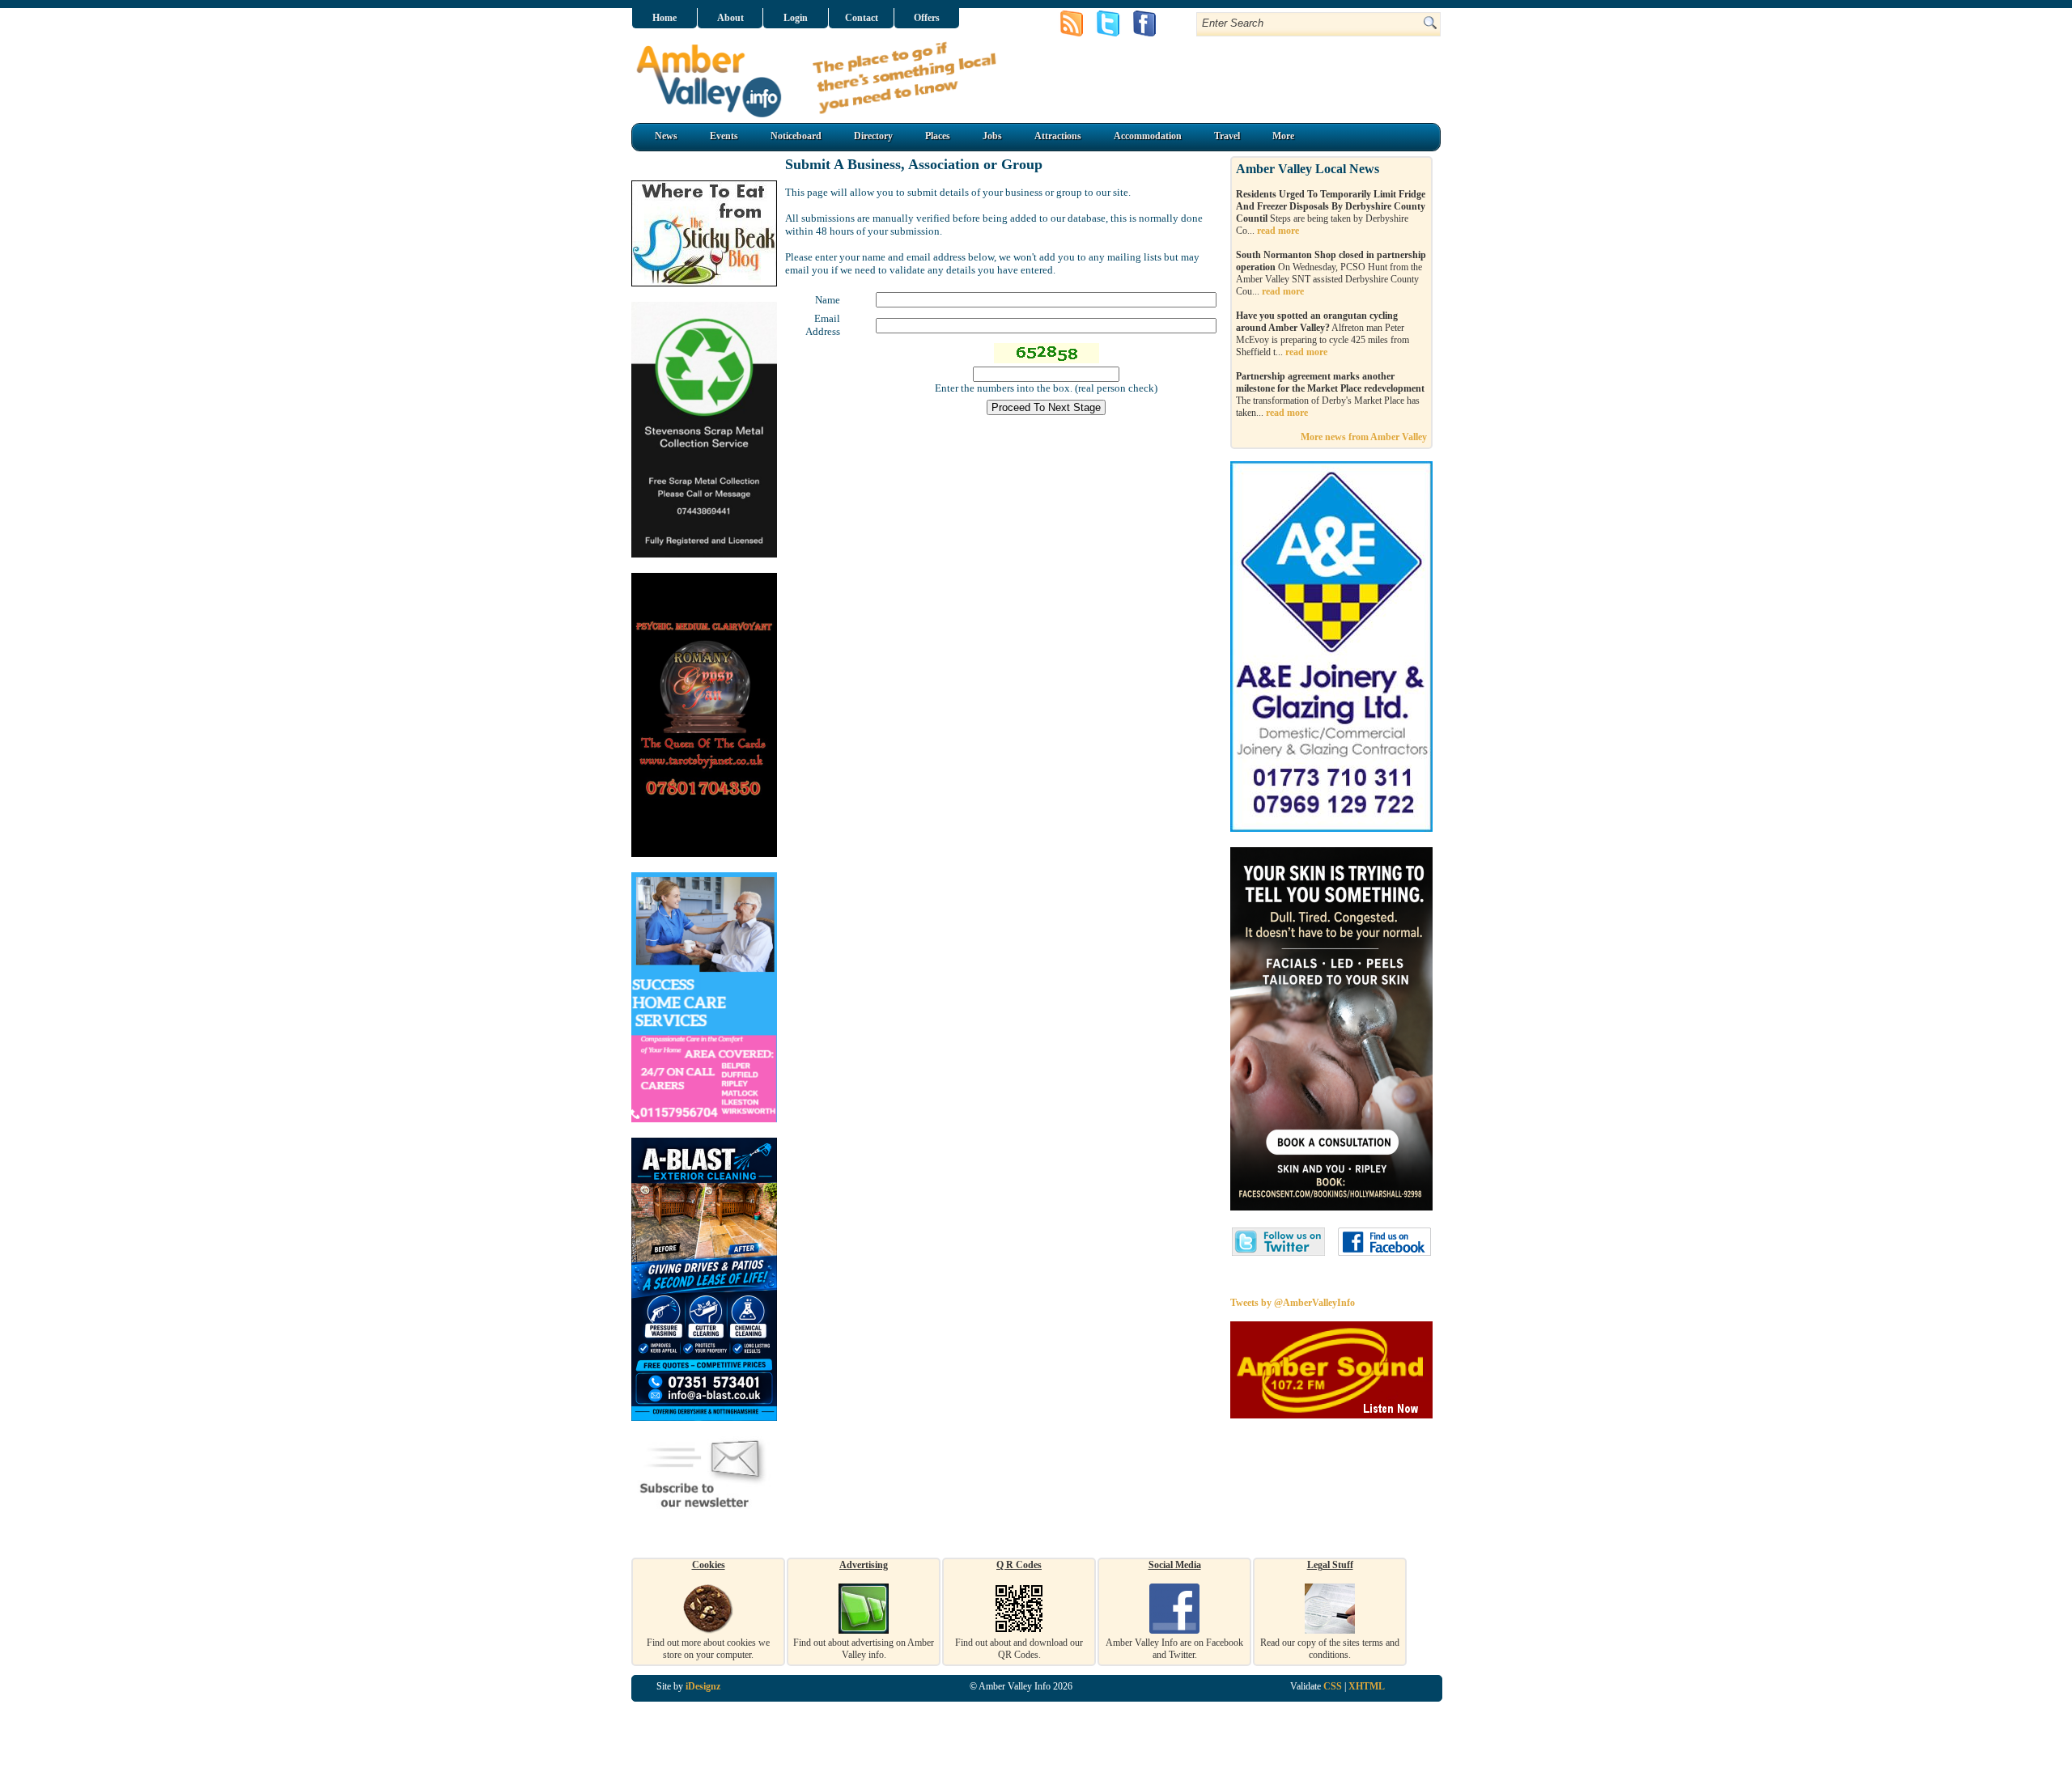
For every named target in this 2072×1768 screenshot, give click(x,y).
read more (1278, 231)
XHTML (1367, 1686)
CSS (1333, 1686)
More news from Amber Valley (1364, 437)
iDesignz (703, 1686)
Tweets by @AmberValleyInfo (1293, 1303)
